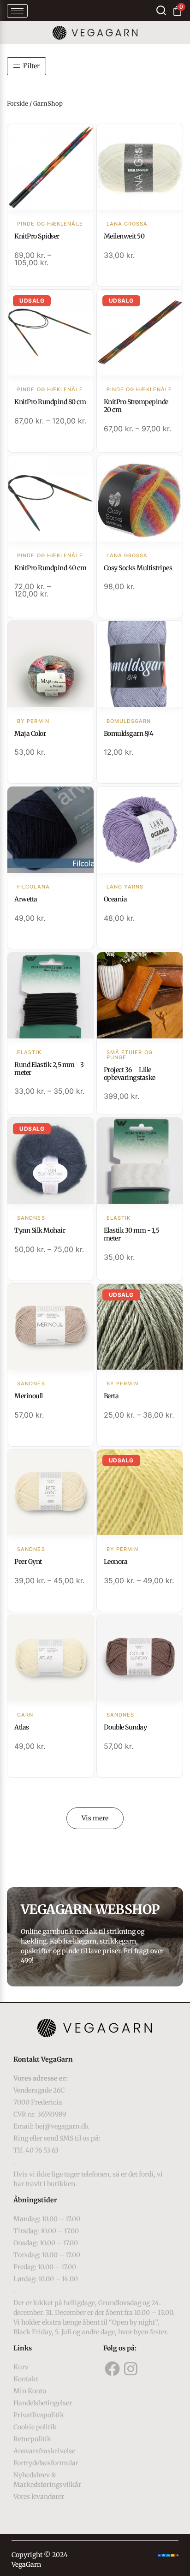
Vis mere (95, 1818)
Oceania (116, 899)
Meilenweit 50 (124, 236)
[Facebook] (113, 2369)
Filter (31, 66)
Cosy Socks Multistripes (138, 568)
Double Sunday (125, 1727)
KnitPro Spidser (37, 236)
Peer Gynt (28, 1562)
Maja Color (30, 733)
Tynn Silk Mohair (40, 1230)
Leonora (116, 1562)
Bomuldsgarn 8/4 (129, 733)
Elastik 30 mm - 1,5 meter (132, 1234)
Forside (18, 104)
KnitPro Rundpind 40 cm (50, 568)
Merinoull (29, 1396)
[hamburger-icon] (17, 11)
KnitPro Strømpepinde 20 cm (136, 406)
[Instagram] (131, 2369)
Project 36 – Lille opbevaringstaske (130, 1074)
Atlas (22, 1727)
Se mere (50, 168)
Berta (111, 1396)
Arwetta (26, 899)
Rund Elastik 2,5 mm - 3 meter (49, 1069)
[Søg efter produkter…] (161, 10)
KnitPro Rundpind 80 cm (50, 402)
